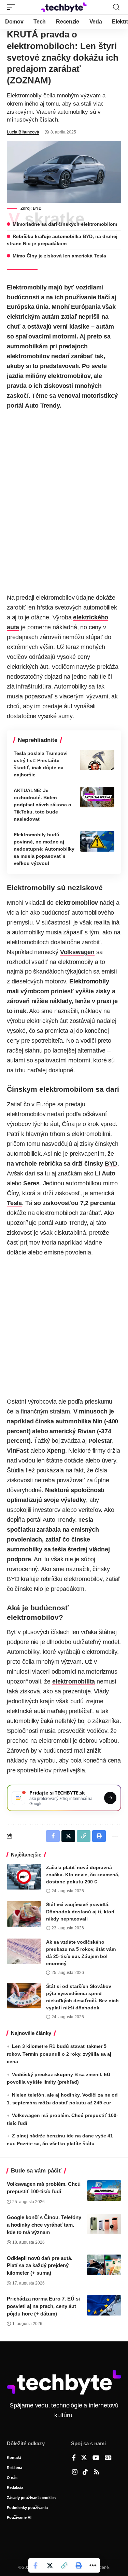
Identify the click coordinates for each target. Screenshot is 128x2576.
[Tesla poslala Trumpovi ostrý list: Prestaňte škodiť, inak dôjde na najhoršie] (97, 760)
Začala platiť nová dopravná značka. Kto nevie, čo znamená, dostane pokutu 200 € (83, 1875)
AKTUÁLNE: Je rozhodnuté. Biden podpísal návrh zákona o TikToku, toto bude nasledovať (42, 805)
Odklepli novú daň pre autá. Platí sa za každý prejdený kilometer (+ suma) (40, 2266)
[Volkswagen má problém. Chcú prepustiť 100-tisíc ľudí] (104, 2191)
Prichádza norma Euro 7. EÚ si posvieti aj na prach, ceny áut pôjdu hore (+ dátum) (43, 2306)
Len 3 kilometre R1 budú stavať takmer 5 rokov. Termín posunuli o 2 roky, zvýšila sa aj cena (59, 2054)
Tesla (14, 1203)
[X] (84, 2458)
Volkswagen (77, 952)
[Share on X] (50, 2565)
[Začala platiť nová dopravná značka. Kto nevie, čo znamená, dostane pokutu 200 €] (24, 1877)
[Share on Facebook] (35, 2565)
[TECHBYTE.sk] (64, 7)
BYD (111, 1164)
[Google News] (108, 2458)
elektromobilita (74, 1681)
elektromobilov (77, 903)
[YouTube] (96, 2458)
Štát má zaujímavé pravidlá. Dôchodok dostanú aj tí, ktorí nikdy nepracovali (80, 1912)
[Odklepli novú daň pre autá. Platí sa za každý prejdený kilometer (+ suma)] (104, 2265)
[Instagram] (75, 2472)
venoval (69, 396)
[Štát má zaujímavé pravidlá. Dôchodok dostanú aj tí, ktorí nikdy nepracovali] (24, 1914)
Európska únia (28, 307)
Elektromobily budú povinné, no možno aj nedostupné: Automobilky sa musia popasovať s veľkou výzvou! (44, 849)
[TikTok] (85, 2472)
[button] (13, 7)
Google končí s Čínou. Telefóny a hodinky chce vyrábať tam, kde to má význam (44, 2225)
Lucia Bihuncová (23, 132)
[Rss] (97, 2472)
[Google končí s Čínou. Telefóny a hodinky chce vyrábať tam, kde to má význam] (104, 2224)
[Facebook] (74, 2458)
